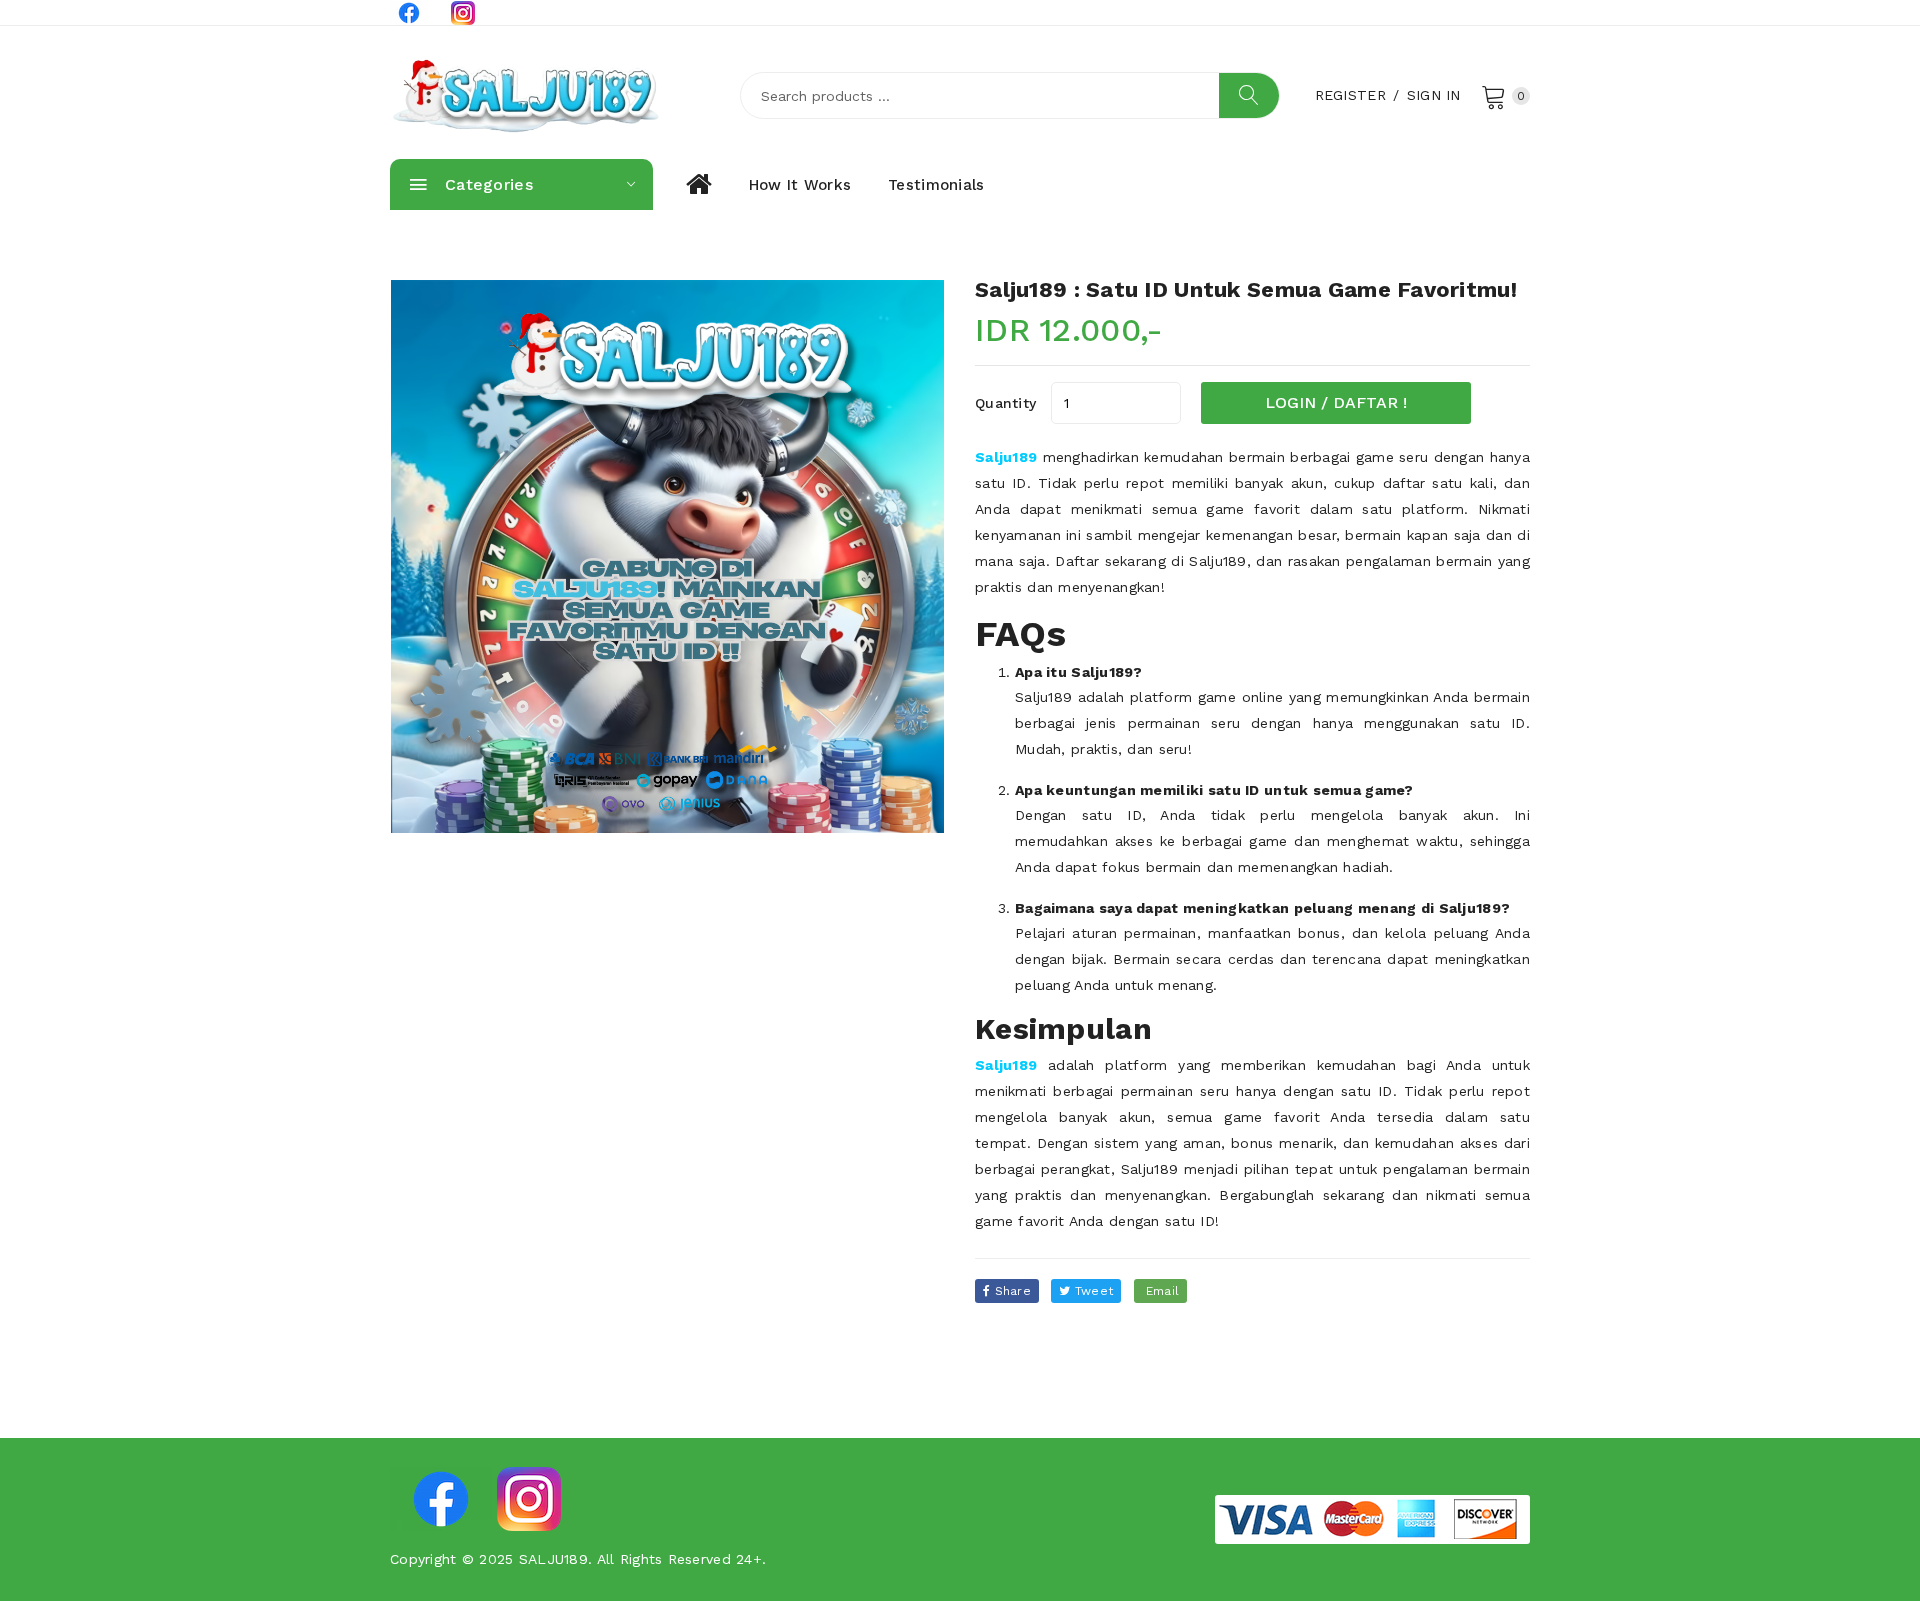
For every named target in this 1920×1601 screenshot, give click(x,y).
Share (1010, 1291)
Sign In (1434, 95)
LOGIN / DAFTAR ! (1336, 402)
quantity (1005, 403)
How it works (800, 185)
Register (1350, 95)
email (1161, 1291)
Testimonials (936, 185)
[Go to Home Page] (697, 185)
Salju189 (1006, 457)
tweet (1092, 1291)
